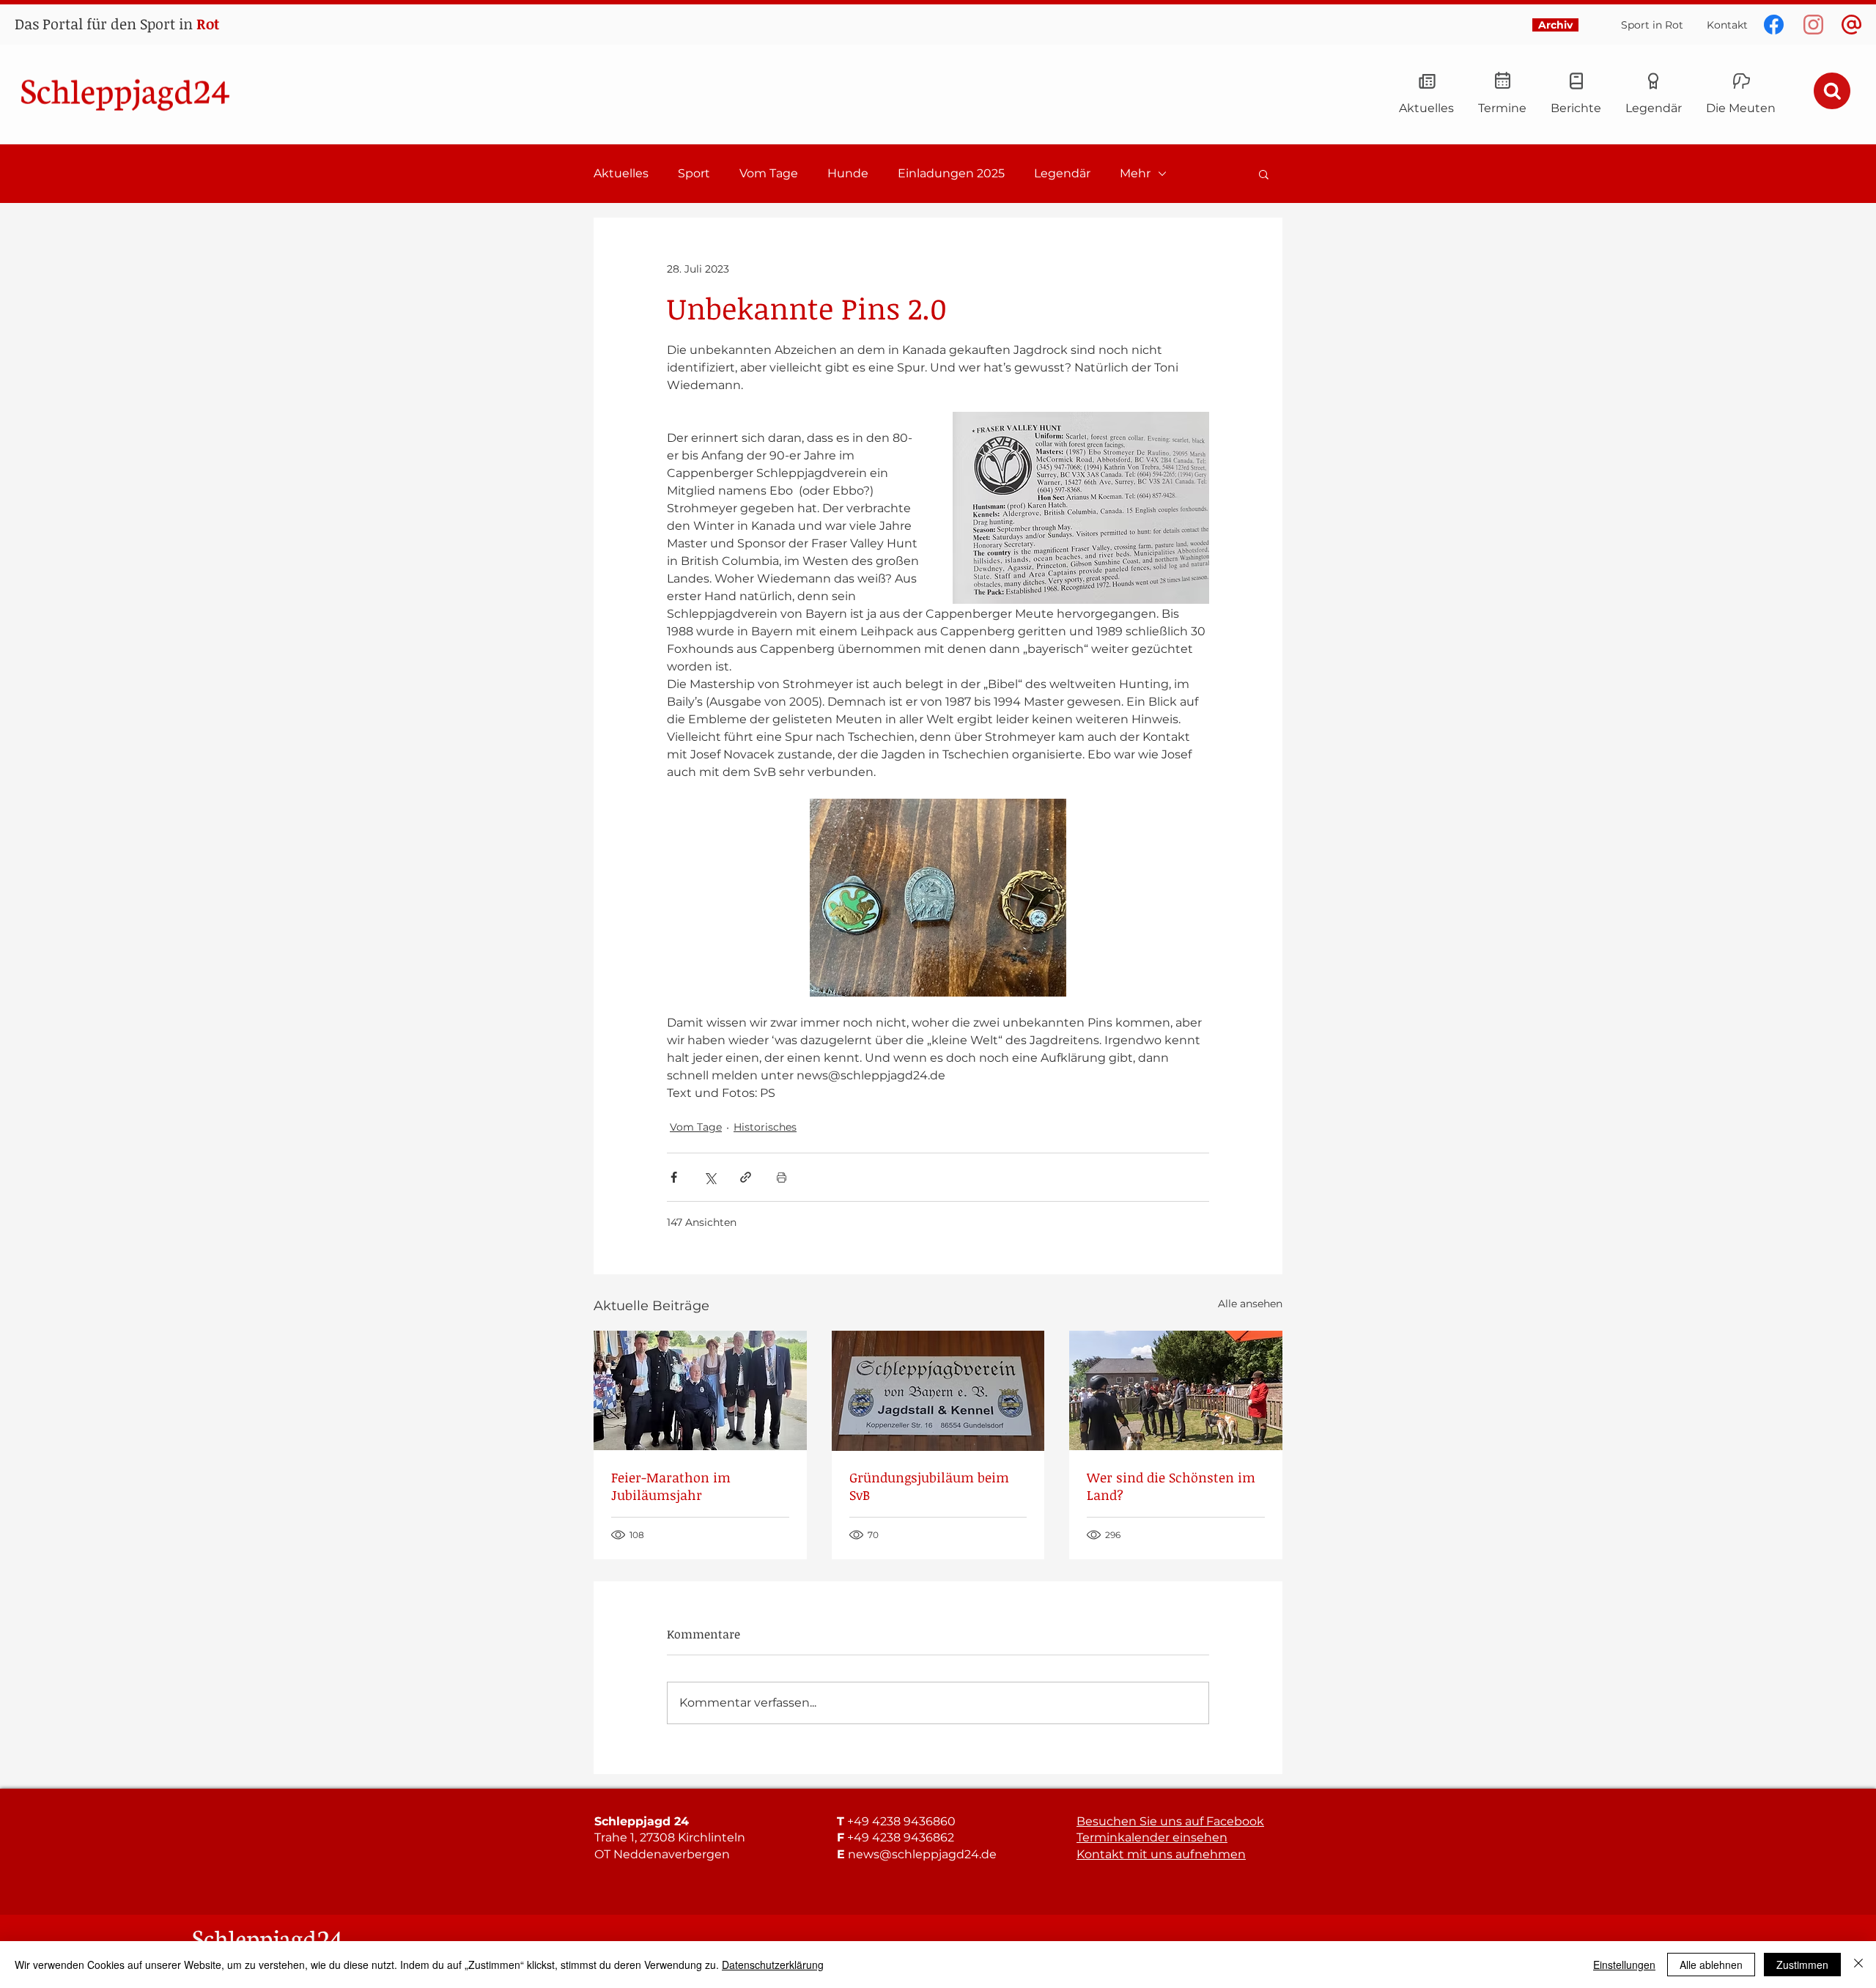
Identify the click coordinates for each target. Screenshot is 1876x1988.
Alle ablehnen (1711, 1965)
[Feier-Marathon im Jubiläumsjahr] (700, 1390)
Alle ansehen (1250, 1304)
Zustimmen (1802, 1965)
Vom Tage (769, 173)
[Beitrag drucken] (782, 1177)
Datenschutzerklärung (773, 1965)
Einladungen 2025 (951, 173)
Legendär (1062, 173)
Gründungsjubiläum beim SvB (929, 1486)
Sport (694, 173)
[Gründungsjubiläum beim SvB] (938, 1391)
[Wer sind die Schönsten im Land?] (1176, 1390)
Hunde (848, 173)
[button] (1264, 174)
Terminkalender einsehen (1152, 1837)
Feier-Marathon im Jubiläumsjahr (671, 1486)
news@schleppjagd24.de (922, 1854)
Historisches (765, 1127)
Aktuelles (621, 173)
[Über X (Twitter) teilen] (710, 1177)
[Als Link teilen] (746, 1177)
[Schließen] (1858, 1965)
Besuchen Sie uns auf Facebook (1170, 1821)
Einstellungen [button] (1624, 1965)
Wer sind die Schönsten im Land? (1171, 1486)
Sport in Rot (1652, 25)
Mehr (1135, 173)
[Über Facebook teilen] (674, 1177)
